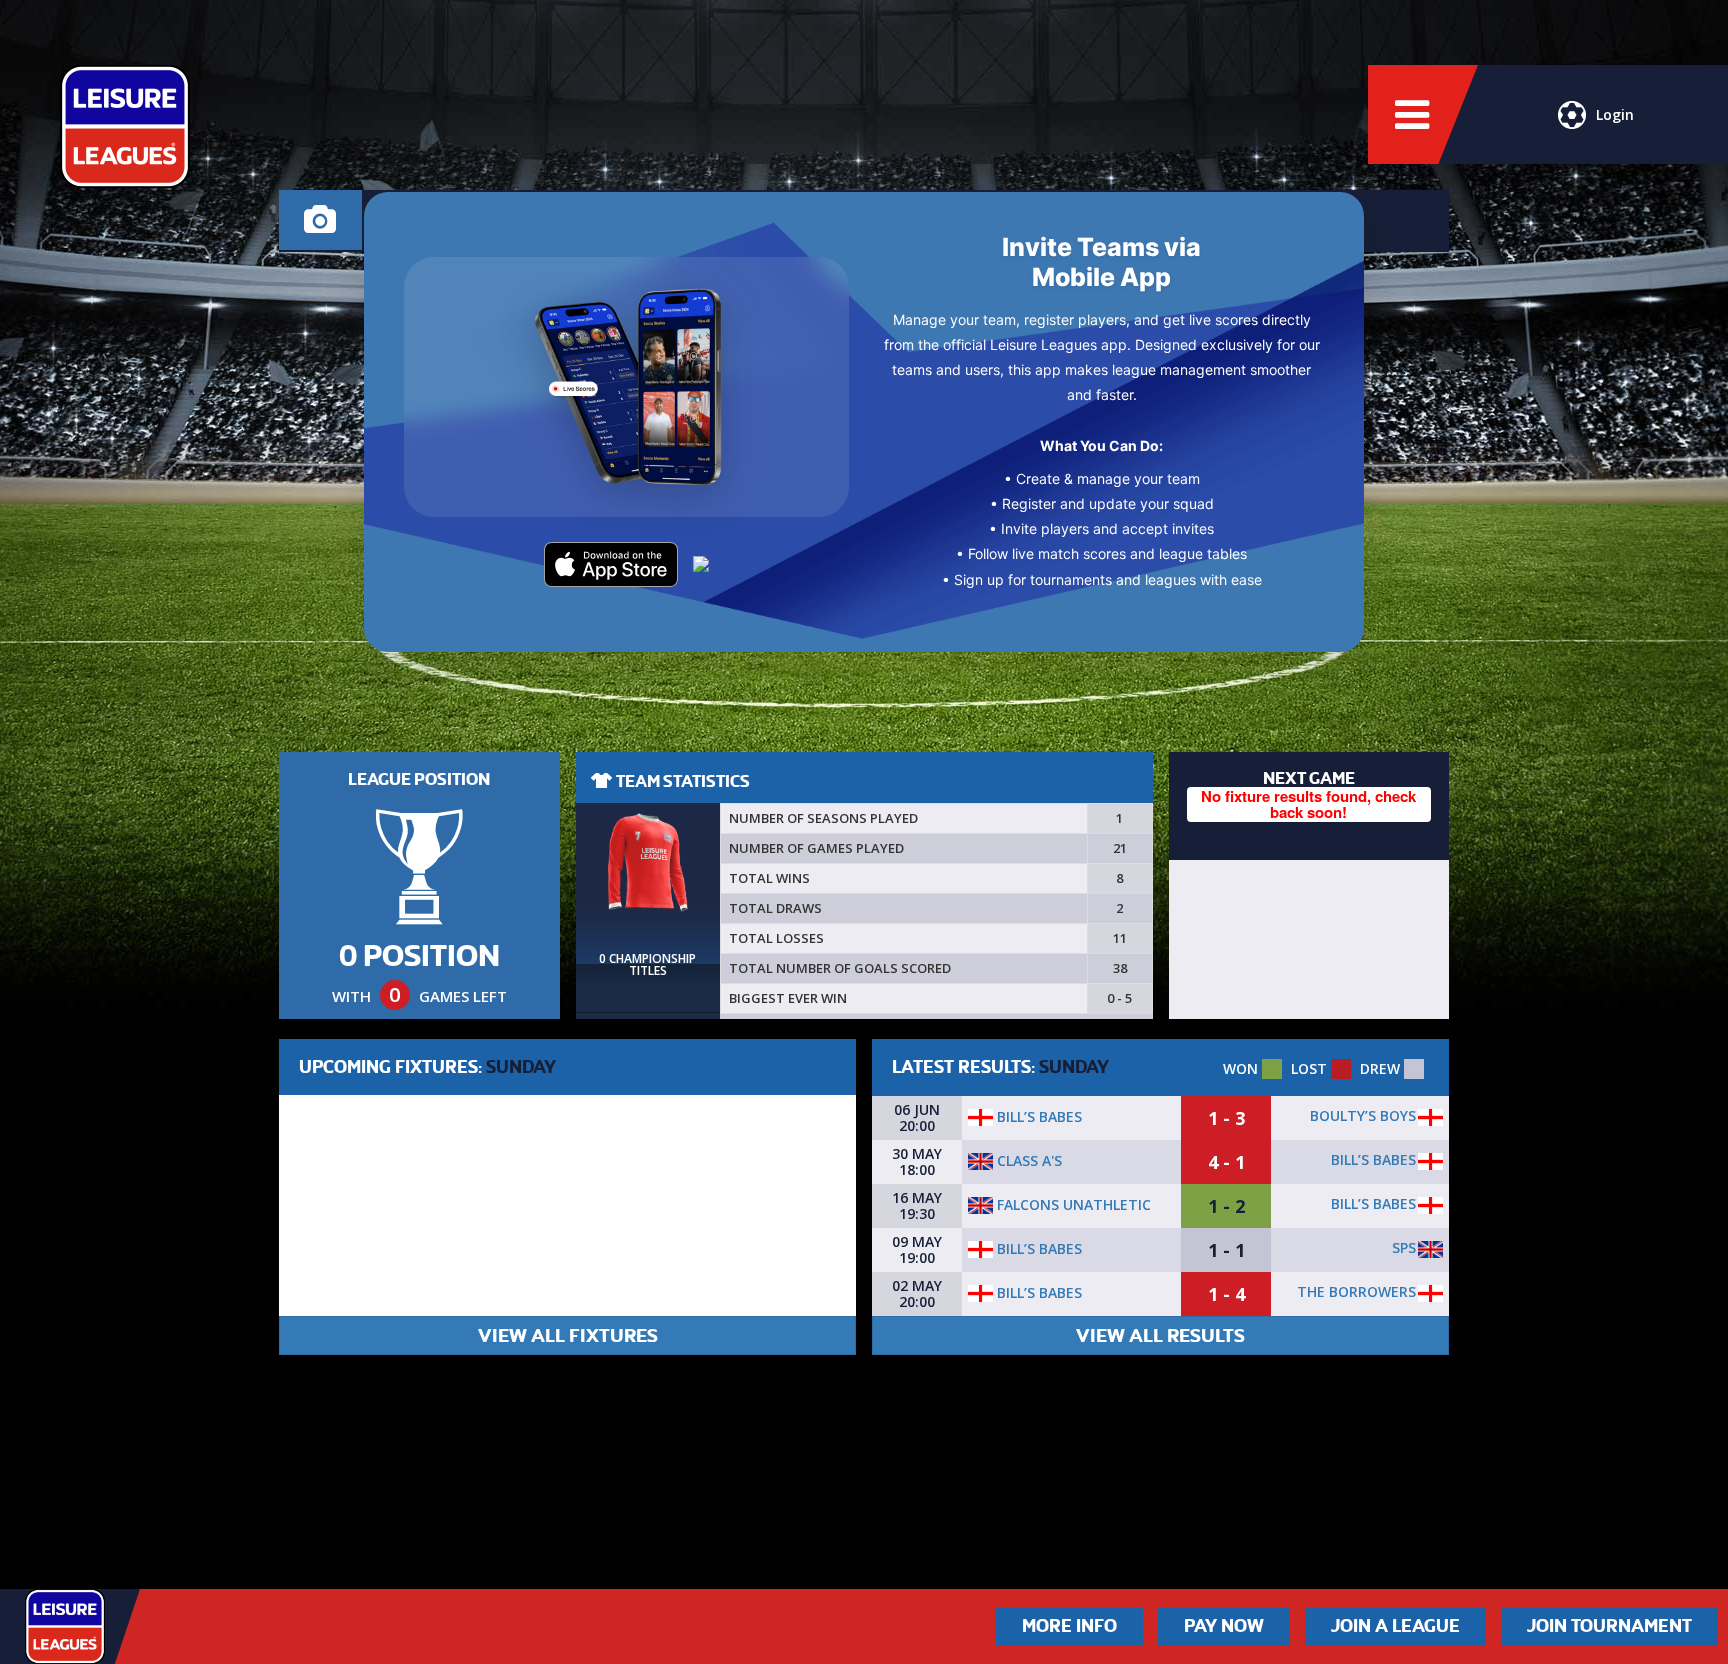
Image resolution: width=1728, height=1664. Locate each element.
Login (1615, 114)
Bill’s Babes (1037, 1116)
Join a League (1395, 1626)
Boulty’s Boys (1363, 1115)
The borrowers (1356, 1291)
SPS (1404, 1247)
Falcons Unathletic (1072, 1204)
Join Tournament (1609, 1626)
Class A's (1027, 1160)
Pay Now (1224, 1626)
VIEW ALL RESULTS (1160, 1335)
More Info (1069, 1626)
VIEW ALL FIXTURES (568, 1335)
